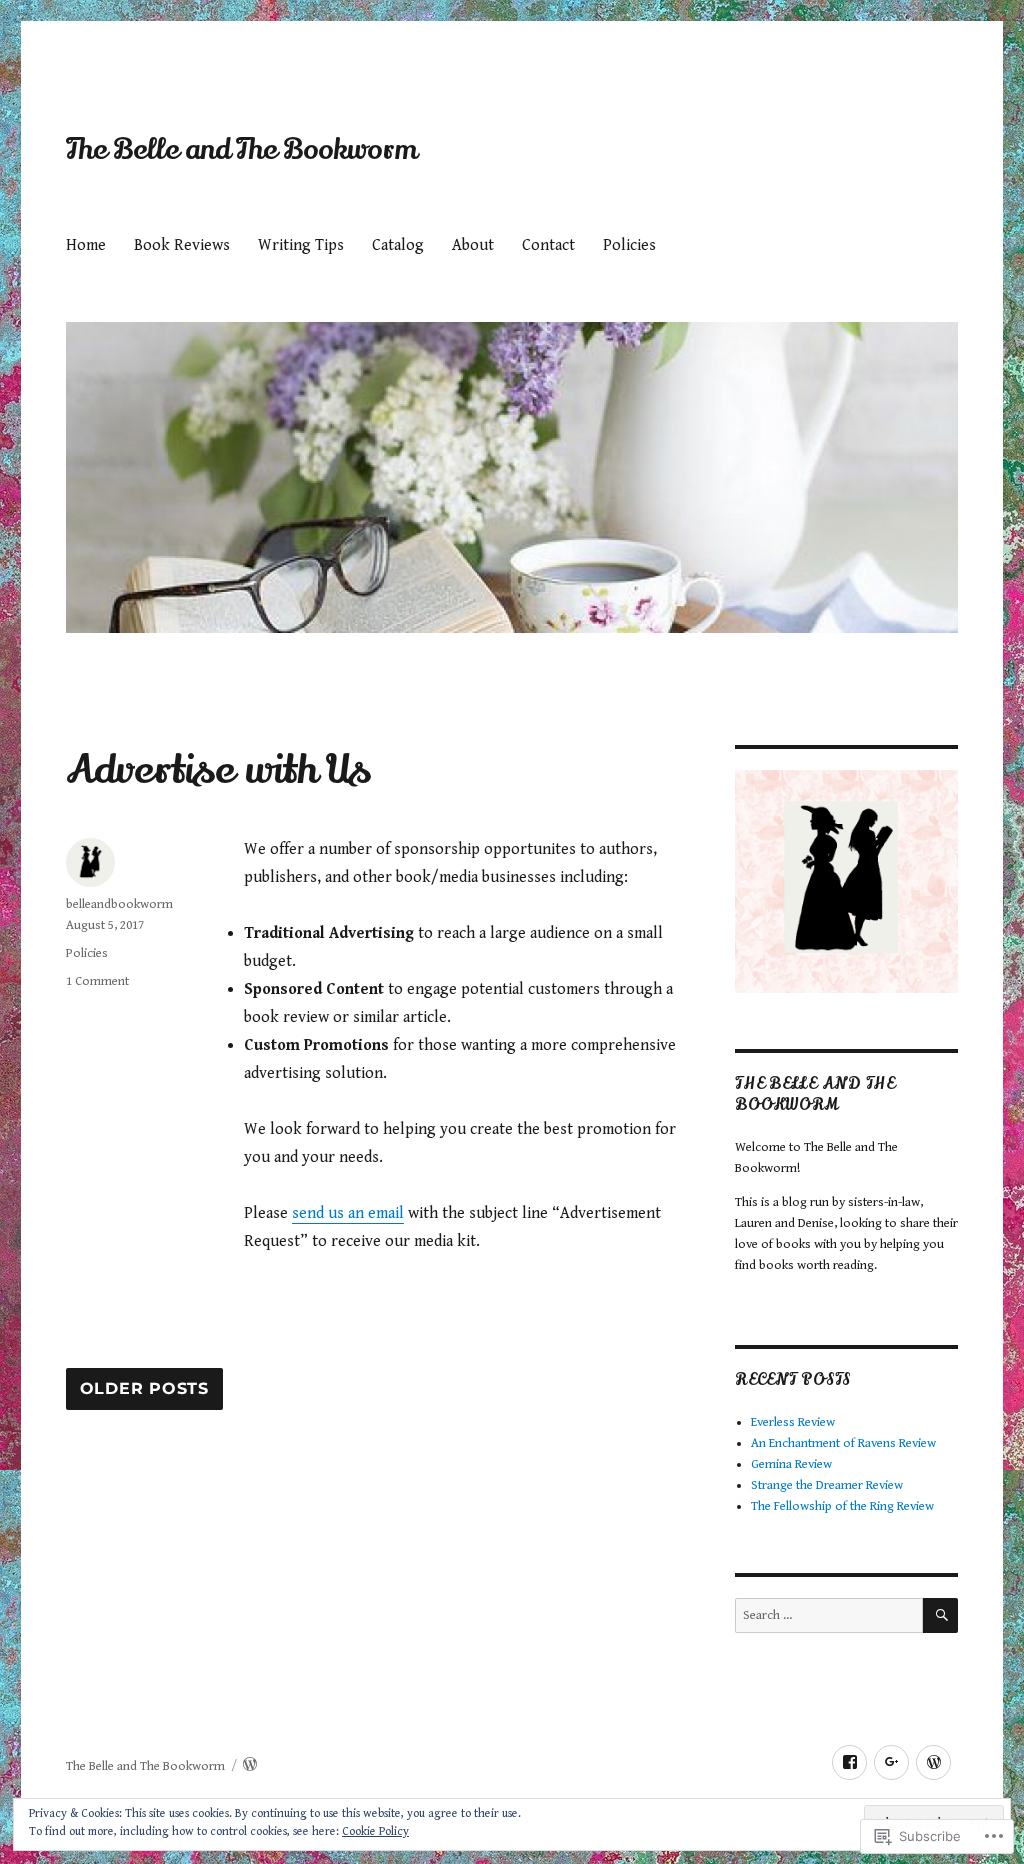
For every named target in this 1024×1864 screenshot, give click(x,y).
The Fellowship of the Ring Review (842, 1506)
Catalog (398, 245)
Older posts (144, 1389)
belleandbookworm (119, 904)
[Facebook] (849, 1762)
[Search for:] (829, 1615)
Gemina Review (791, 1464)
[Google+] (891, 1762)
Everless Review (793, 1422)
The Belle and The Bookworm (241, 150)
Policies (629, 245)
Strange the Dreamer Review (827, 1485)
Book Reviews (182, 245)
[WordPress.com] (933, 1762)
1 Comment (97, 981)
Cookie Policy (375, 1831)
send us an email (348, 1213)
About (473, 245)
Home (86, 245)
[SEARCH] (940, 1615)
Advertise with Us (218, 769)
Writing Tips (301, 245)
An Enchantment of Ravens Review (843, 1443)
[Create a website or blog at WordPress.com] (250, 1766)
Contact (548, 245)
